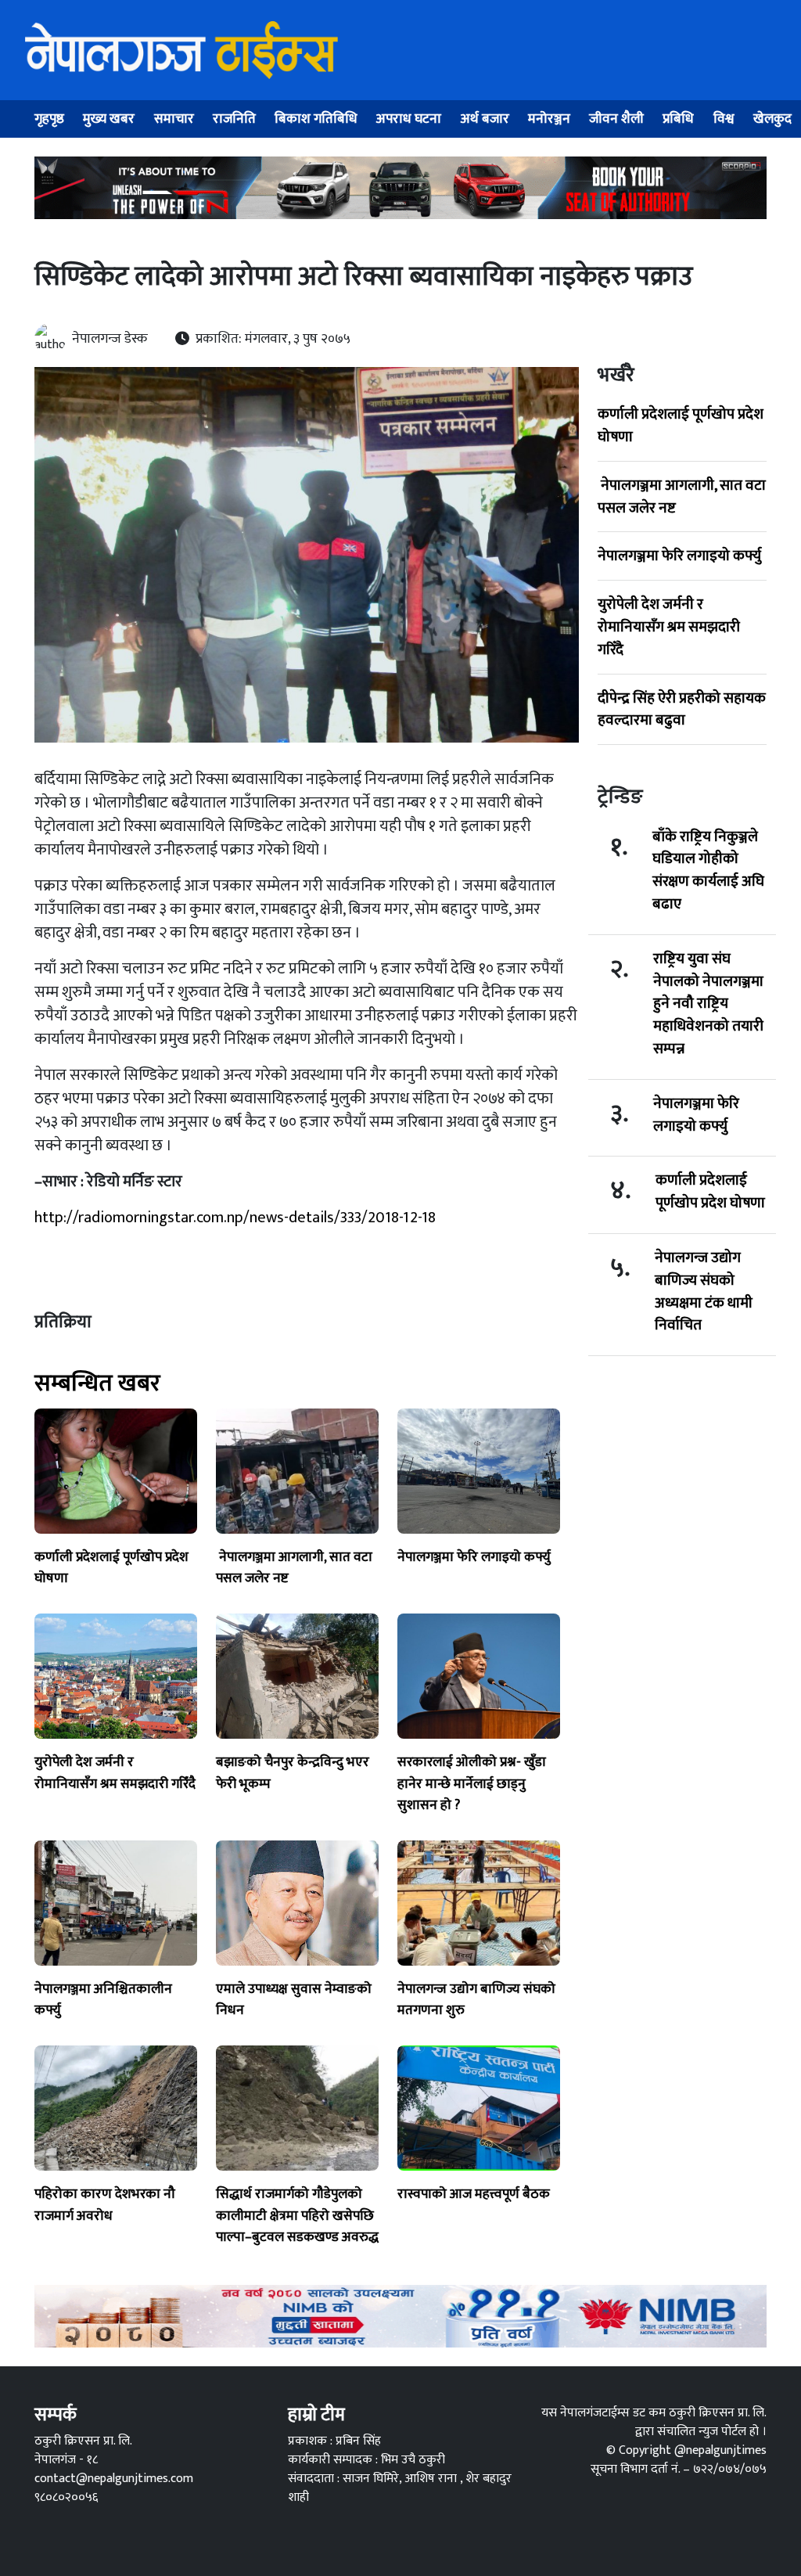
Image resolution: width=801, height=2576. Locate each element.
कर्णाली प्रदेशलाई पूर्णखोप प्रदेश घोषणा (681, 425)
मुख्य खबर (109, 119)
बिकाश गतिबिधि (316, 119)
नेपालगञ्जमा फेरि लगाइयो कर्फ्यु (679, 556)
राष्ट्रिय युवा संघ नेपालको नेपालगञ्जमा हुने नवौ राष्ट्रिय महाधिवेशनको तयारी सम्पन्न (708, 1004)
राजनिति (234, 119)
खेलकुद (772, 119)
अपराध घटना (409, 119)
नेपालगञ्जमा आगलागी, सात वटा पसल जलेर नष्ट (682, 496)
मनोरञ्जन (549, 119)
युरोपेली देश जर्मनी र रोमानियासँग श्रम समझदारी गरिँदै (669, 627)
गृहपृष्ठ (49, 119)
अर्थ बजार (485, 119)
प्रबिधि (678, 119)
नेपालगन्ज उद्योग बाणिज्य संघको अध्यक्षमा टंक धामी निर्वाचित (704, 1292)
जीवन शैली (616, 119)
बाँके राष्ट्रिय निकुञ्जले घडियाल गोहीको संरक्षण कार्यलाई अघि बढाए (708, 871)
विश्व (724, 119)
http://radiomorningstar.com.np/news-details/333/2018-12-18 (235, 1218)
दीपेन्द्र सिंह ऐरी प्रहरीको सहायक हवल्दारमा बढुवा (682, 709)
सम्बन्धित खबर (97, 1383)
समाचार (174, 119)
